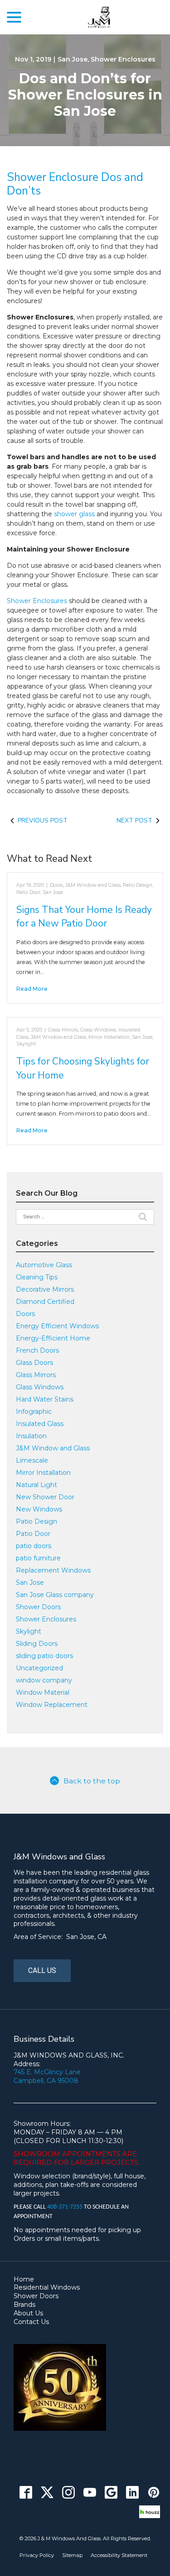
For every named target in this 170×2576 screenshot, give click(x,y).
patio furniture (38, 1558)
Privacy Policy (37, 2555)
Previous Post (43, 820)
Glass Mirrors (63, 1030)
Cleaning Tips (37, 1277)
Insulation (31, 1436)
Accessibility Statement (119, 2555)
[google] (111, 2493)
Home (24, 2279)
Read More (32, 989)
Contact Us (31, 2322)
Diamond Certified (45, 1302)
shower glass (74, 514)
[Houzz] (150, 2512)
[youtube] (90, 2493)
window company (44, 1680)
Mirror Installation (109, 1037)
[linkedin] (132, 2493)
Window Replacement (52, 1705)
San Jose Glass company (55, 1595)
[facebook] (26, 2493)
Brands (24, 2305)
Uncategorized (39, 1668)
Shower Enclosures (123, 59)
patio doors (34, 1546)
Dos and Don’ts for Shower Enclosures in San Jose (85, 95)
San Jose (73, 59)
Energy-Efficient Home (53, 1338)
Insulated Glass (40, 1424)
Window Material (43, 1692)
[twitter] (47, 2493)
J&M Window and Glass (93, 885)
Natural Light (36, 1485)
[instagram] (68, 2493)
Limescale (32, 1460)
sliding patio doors (44, 1656)
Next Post (134, 820)
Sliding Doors (37, 1644)
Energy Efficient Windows (57, 1326)
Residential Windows (47, 2287)
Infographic (34, 1412)
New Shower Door (45, 1497)
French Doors (37, 1350)
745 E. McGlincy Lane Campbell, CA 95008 (47, 2076)
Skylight (26, 1044)
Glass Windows (98, 1030)
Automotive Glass (44, 1265)
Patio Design (138, 885)
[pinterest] (153, 2493)
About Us (28, 2313)
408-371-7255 (66, 2207)
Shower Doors (38, 1607)
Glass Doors (34, 1363)
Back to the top (92, 1781)
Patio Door (28, 892)
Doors (56, 885)
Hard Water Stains (45, 1399)
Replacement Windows (53, 1570)
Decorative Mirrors (45, 1289)
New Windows (39, 1509)
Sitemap (72, 2555)
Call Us (42, 1970)
